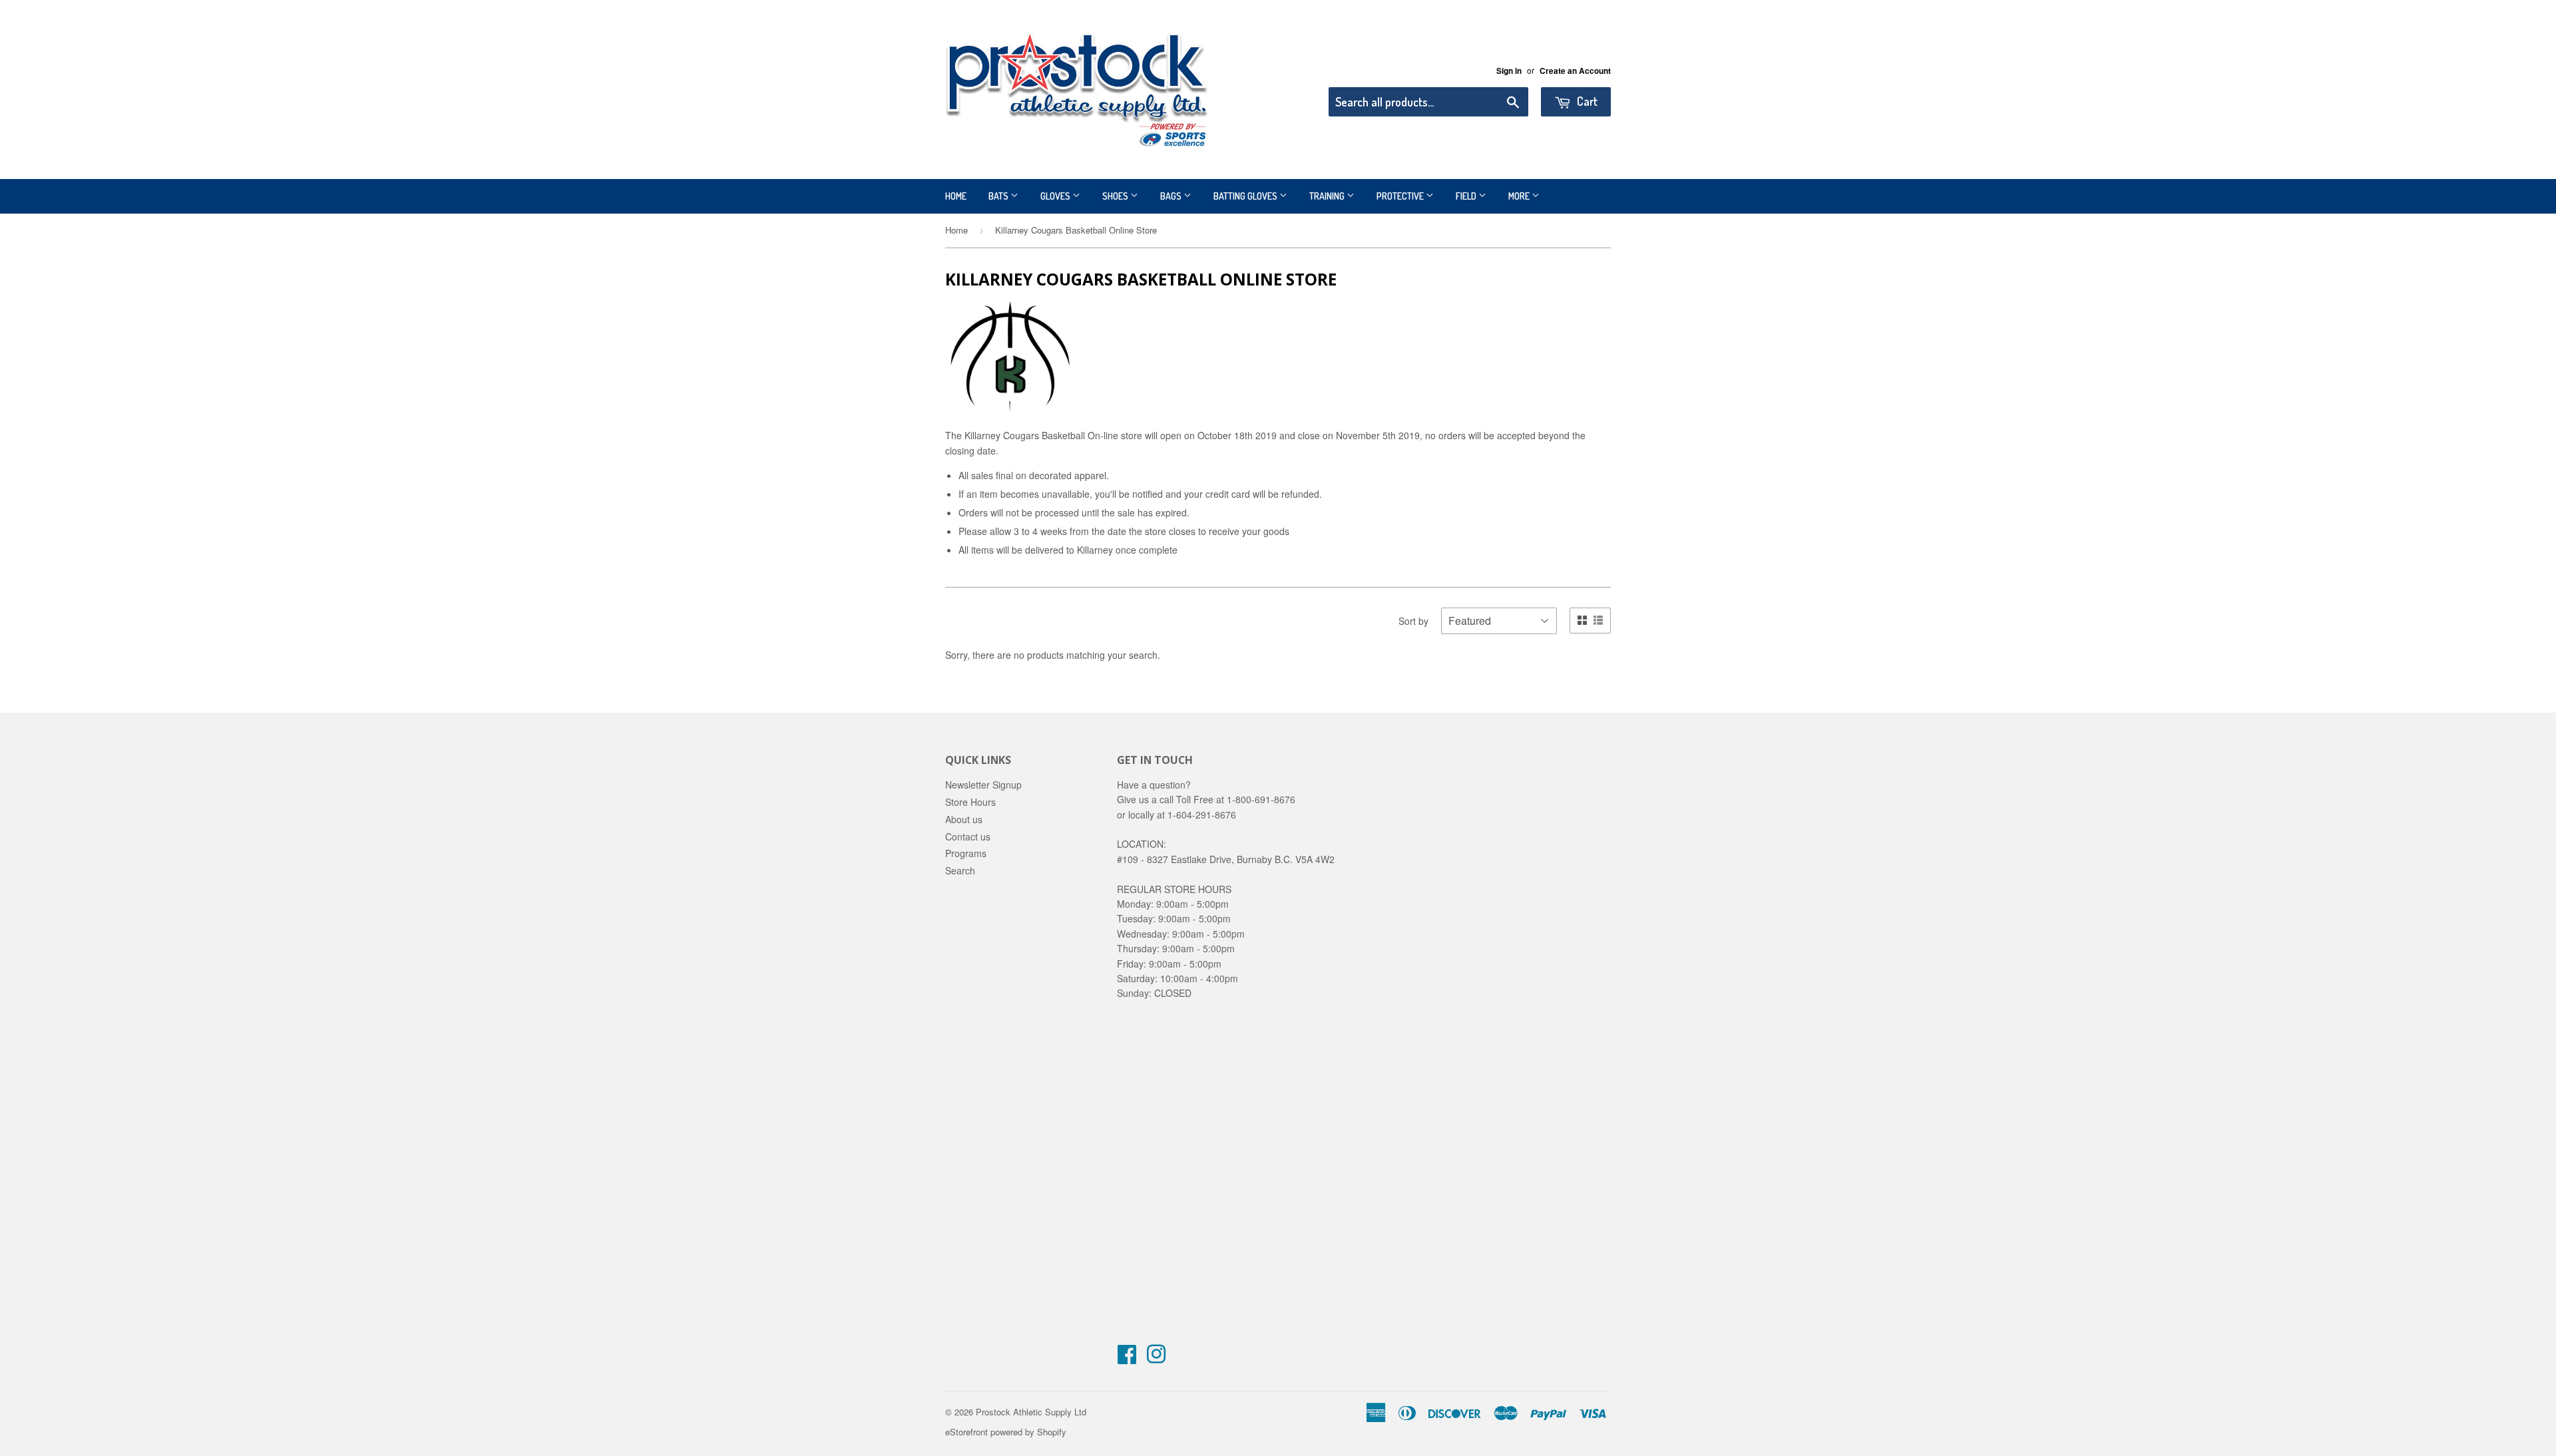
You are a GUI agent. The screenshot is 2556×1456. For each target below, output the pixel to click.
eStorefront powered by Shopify (1006, 1432)
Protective (1401, 196)
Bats (999, 196)
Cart (1586, 101)
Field (1467, 196)
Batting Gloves (1246, 196)
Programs (966, 853)
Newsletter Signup (983, 785)
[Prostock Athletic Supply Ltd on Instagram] (1156, 1358)
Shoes (1116, 196)
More (1520, 196)
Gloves (1056, 196)
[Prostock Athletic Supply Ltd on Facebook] (1127, 1358)
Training (1328, 196)
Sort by (1413, 621)
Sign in (1509, 71)
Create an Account (1575, 71)
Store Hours (970, 802)
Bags (1172, 196)
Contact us (968, 836)
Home (956, 196)
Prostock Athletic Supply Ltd (1031, 1412)
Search (960, 870)
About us (964, 819)
